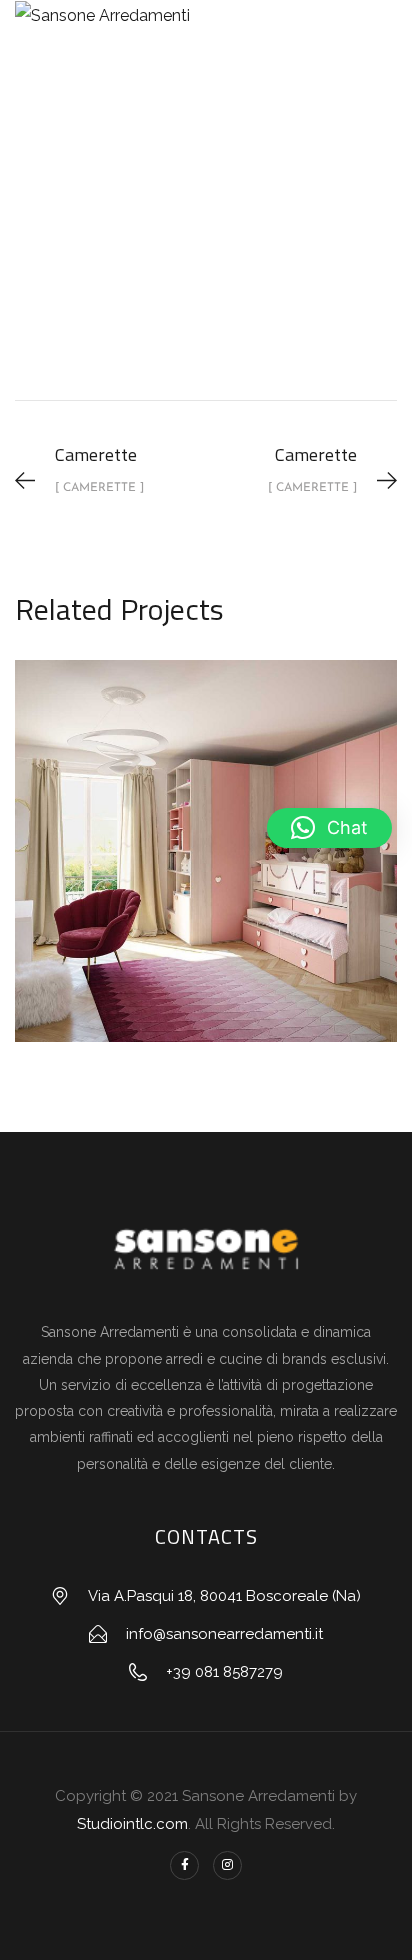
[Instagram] (227, 1865)
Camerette (242, 264)
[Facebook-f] (184, 1865)
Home (50, 264)
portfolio (138, 264)
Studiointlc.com (132, 1824)
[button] (329, 828)
